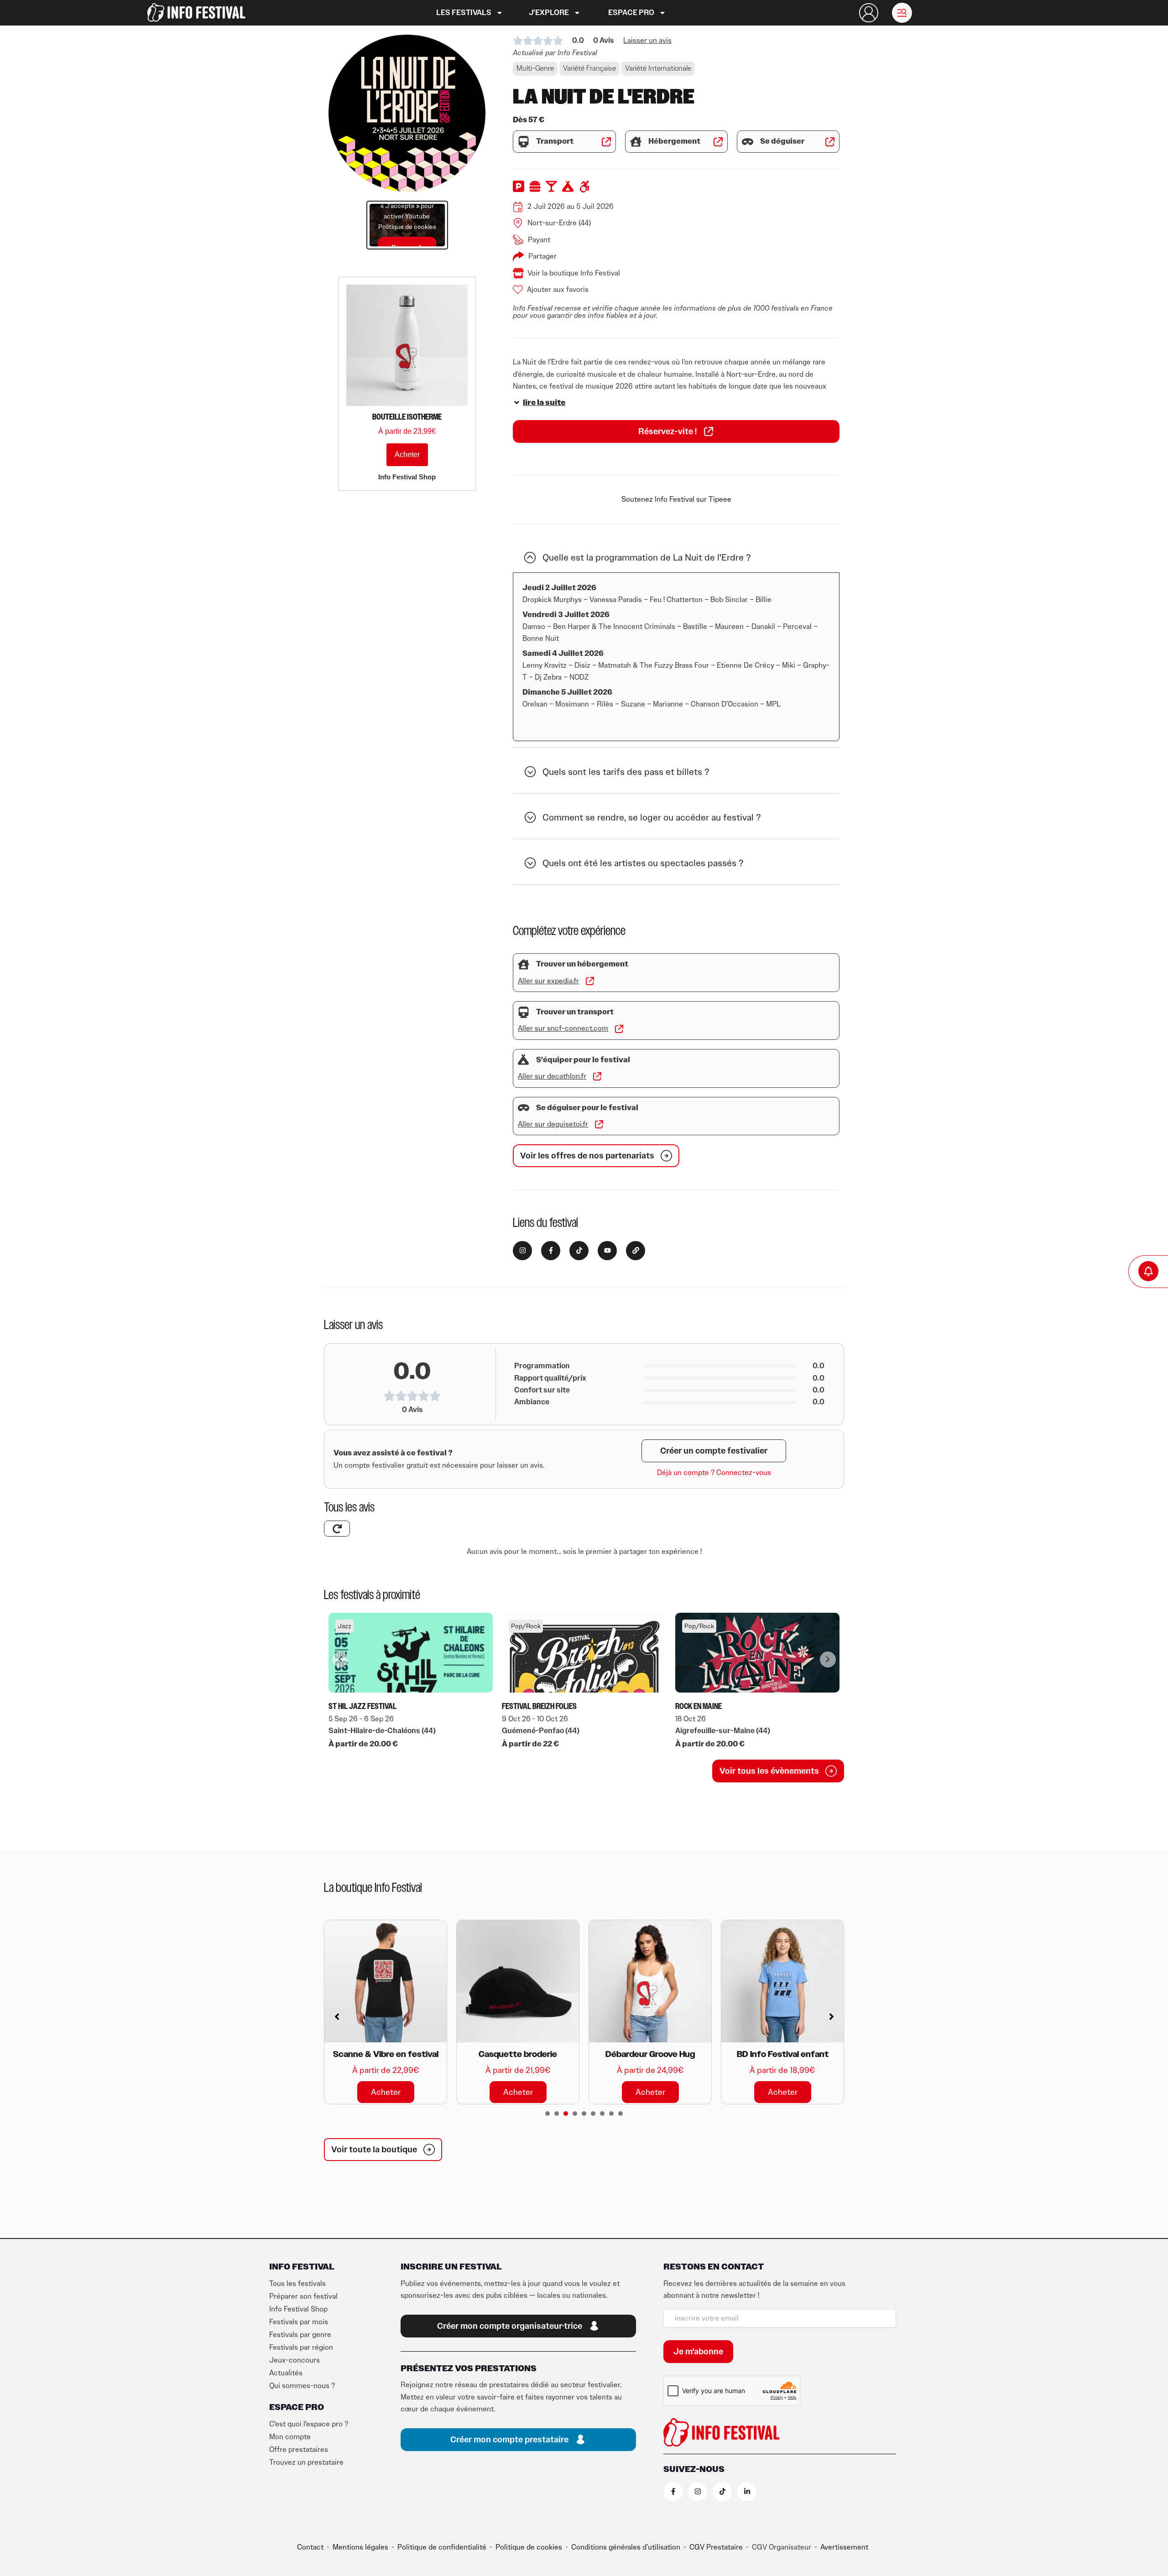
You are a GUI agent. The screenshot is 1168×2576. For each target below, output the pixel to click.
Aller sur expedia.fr (548, 981)
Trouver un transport (575, 1012)
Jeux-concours (295, 2360)
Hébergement (674, 141)
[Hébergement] (636, 142)
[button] (902, 13)
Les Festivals (464, 13)
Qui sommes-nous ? (302, 2386)
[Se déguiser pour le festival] (524, 1108)
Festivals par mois (299, 2322)
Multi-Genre (535, 68)
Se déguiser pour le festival (587, 1108)
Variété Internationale (658, 68)
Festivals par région (301, 2347)
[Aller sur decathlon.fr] (597, 1076)
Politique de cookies (407, 227)
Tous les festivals (297, 2284)
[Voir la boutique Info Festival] (518, 273)
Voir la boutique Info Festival (574, 273)
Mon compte (290, 2437)
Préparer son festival (303, 2296)
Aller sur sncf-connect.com (563, 1028)
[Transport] (524, 142)
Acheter (407, 454)
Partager (542, 256)
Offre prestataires (299, 2450)
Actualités (286, 2373)
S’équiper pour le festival (583, 1060)
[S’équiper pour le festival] (524, 1060)
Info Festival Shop (298, 2309)
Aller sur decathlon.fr (552, 1076)
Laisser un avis (647, 41)
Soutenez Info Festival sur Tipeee (676, 499)
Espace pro (631, 13)
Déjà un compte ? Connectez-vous (714, 1473)
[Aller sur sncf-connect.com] (619, 1029)
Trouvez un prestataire (306, 2462)
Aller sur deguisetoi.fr (553, 1124)
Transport (555, 141)
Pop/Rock (526, 1626)
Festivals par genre (300, 2335)
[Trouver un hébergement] (524, 964)
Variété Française (589, 68)
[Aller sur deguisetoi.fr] (599, 1124)
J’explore (549, 13)
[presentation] (547, 2114)
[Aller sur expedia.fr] (590, 981)
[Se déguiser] (748, 142)
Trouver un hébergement (582, 964)
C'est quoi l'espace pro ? (309, 2424)
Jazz (344, 1626)
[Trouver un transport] (524, 1012)
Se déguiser (782, 141)
